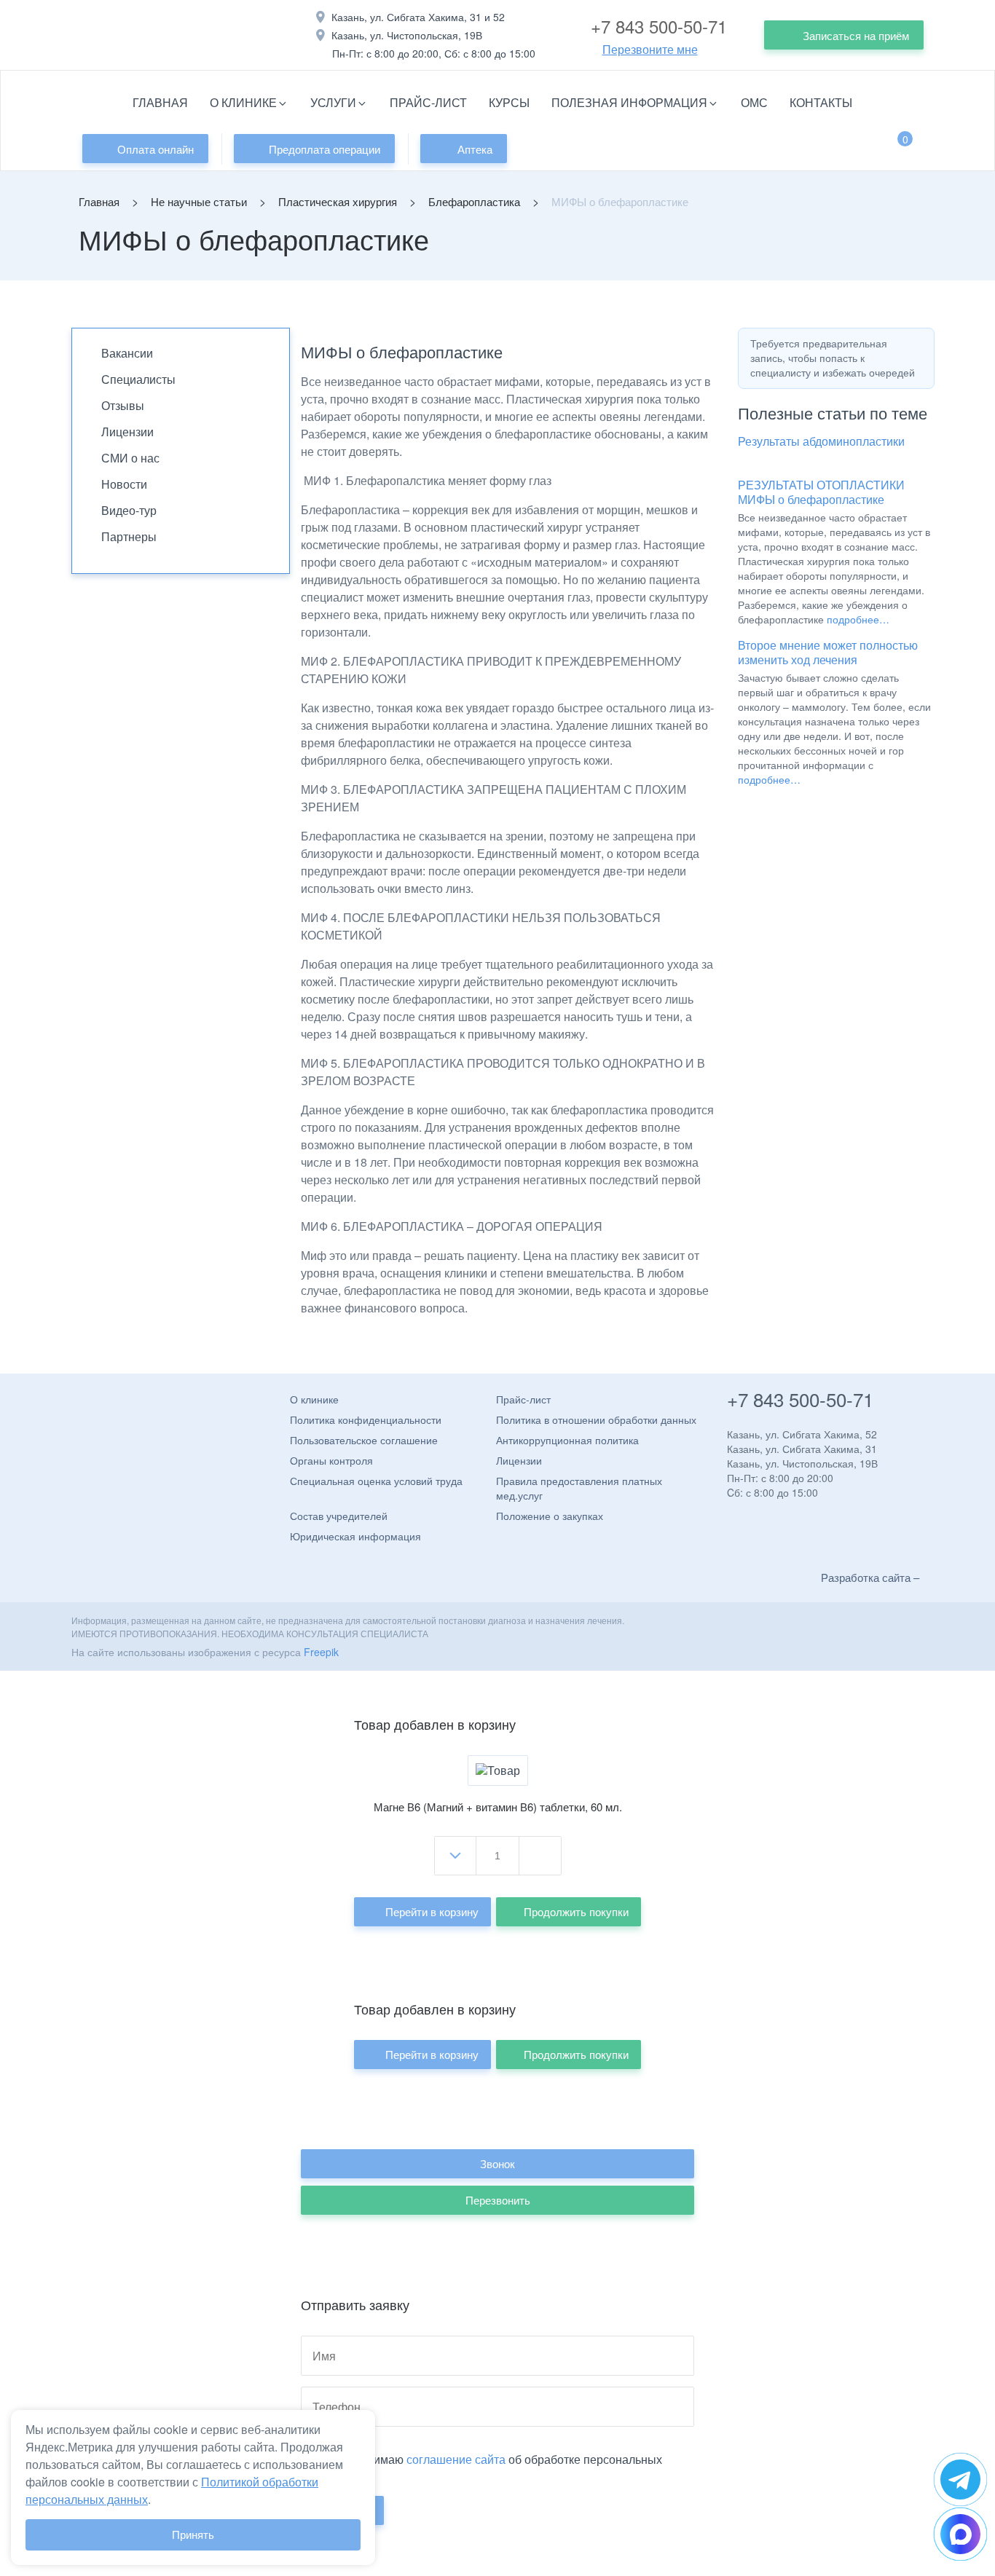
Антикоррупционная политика (567, 1440)
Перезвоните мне (650, 50)
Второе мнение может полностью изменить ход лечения (828, 652)
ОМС (754, 102)
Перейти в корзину (432, 1911)
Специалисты (138, 379)
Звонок (497, 2163)
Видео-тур (129, 510)
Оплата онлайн (156, 149)
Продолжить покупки (576, 1911)
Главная (160, 102)
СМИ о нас (130, 458)
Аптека (475, 149)
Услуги (333, 102)
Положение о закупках (550, 1516)
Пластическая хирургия (338, 201)
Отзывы (123, 405)
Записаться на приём (856, 35)
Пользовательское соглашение (364, 1440)
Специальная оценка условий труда (376, 1481)
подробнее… (858, 619)
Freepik (321, 1652)
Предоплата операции (325, 149)
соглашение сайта (456, 2459)
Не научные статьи (199, 201)
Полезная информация (629, 102)
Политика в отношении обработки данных (596, 1419)
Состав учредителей (339, 1516)
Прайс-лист (428, 102)
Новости (124, 484)
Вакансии (127, 353)
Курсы (509, 102)
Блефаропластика (474, 201)
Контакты (821, 102)
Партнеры (129, 536)
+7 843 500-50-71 (659, 26)
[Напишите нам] (960, 2480)
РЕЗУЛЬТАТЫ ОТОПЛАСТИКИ (821, 485)
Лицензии (127, 432)
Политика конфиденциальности (366, 1419)
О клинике (243, 102)
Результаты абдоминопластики (821, 441)
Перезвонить (498, 2200)
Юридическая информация (355, 1536)
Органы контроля (331, 1460)
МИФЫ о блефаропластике (811, 499)
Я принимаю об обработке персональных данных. (481, 2466)
